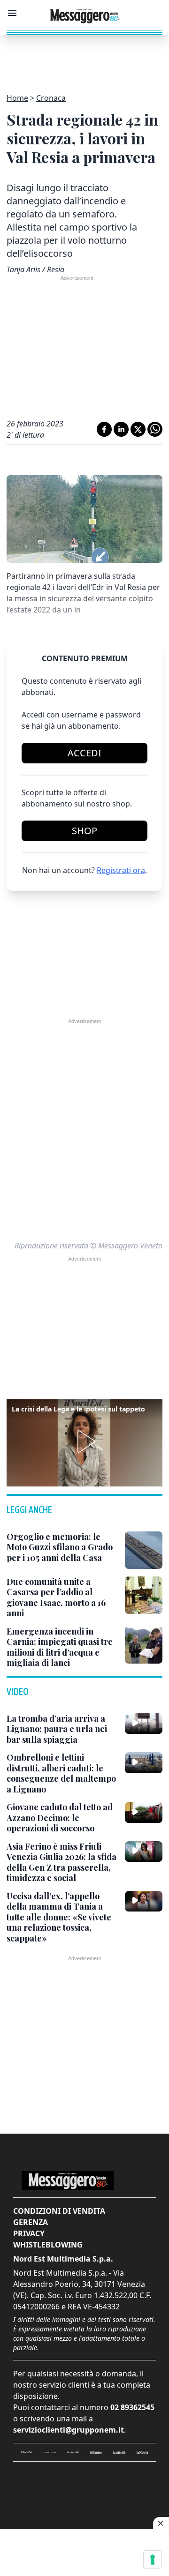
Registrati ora (121, 870)
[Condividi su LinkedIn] (121, 429)
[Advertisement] (84, 59)
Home (17, 98)
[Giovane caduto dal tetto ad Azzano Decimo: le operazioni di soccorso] (144, 1812)
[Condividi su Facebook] (104, 429)
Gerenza (31, 2222)
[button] (84, 1441)
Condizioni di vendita (59, 2211)
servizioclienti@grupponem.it (69, 2430)
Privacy (29, 2233)
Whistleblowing (48, 2245)
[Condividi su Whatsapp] (155, 429)
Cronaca (51, 98)
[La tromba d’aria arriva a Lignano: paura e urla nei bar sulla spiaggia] (144, 1724)
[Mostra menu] (12, 13)
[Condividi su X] (138, 429)
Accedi (84, 753)
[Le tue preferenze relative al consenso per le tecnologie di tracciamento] (153, 2560)
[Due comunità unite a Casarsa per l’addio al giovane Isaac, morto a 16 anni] (144, 1595)
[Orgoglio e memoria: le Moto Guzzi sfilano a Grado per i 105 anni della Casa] (144, 1550)
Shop (84, 831)
